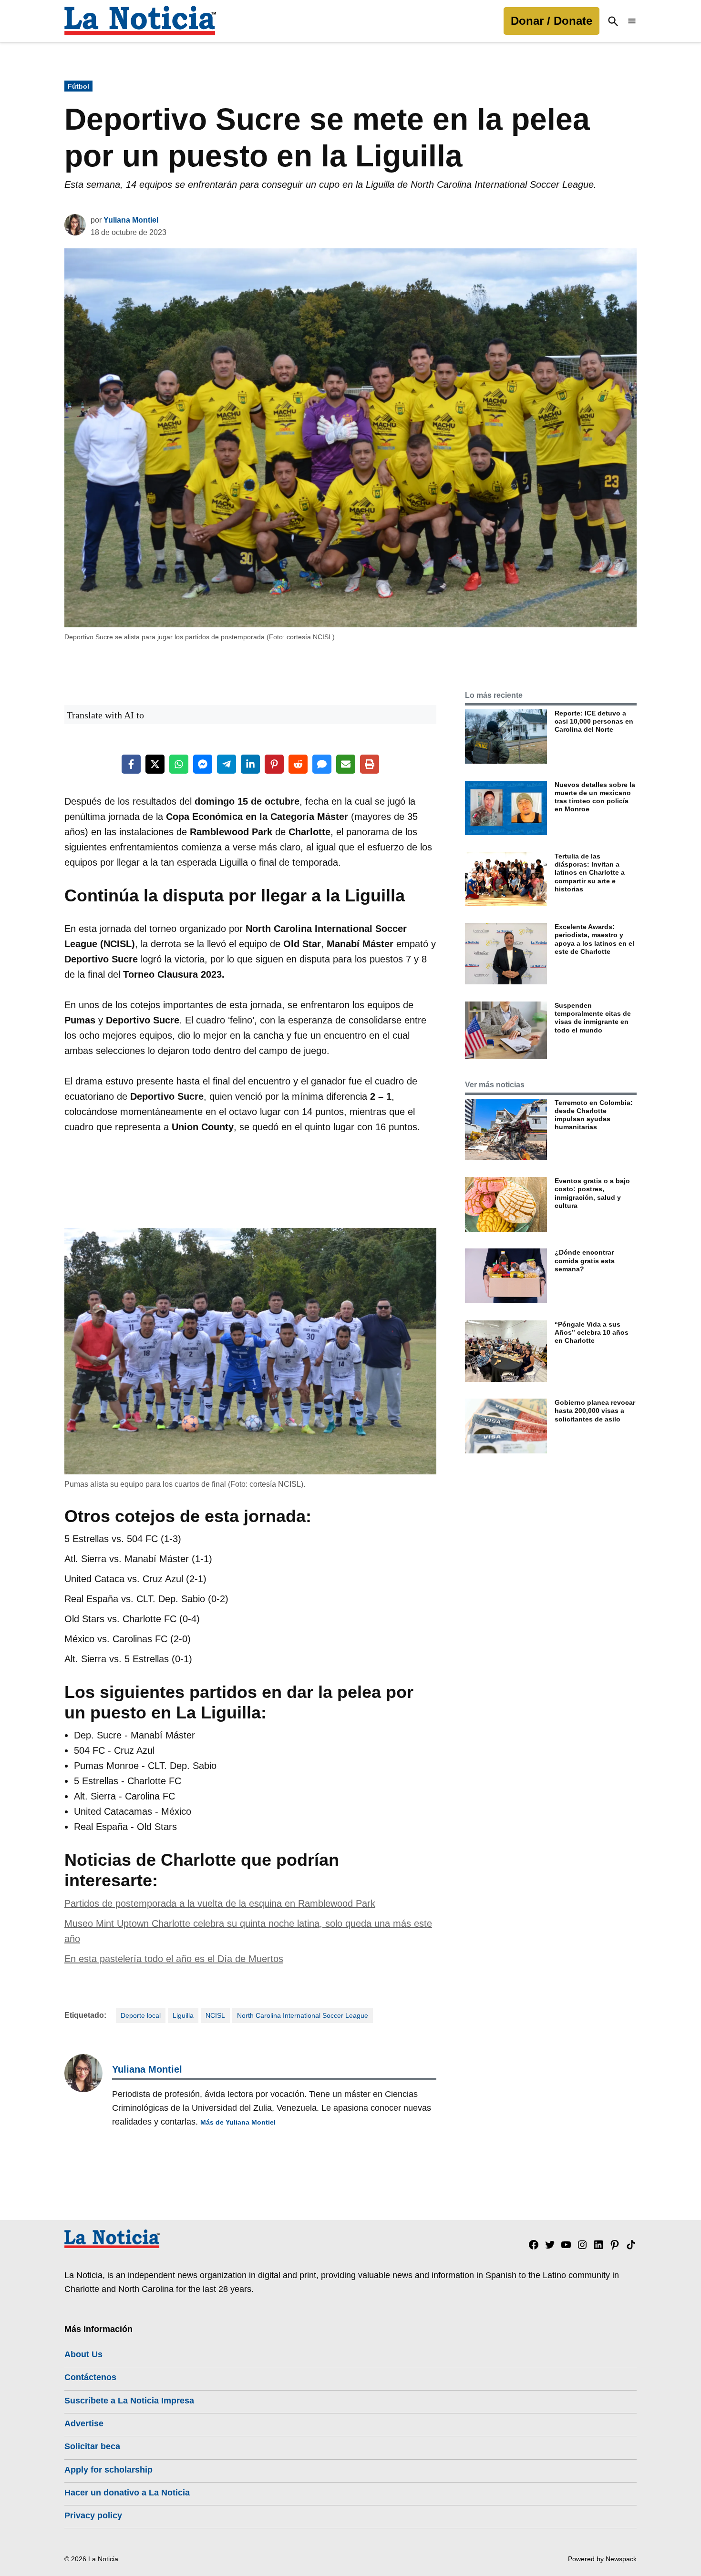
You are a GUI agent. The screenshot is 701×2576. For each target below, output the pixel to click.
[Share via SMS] (322, 764)
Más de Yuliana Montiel (238, 2122)
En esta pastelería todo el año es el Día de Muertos (174, 1959)
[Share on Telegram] (227, 764)
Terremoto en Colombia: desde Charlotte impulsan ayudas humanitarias (594, 1115)
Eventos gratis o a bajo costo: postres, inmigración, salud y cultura (592, 1193)
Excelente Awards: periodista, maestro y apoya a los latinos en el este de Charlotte (594, 939)
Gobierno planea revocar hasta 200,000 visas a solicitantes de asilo (595, 1411)
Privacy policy (93, 2515)
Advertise (84, 2423)
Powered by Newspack (602, 2559)
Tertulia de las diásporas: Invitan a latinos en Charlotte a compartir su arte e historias (590, 873)
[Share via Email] (346, 764)
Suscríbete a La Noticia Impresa (129, 2401)
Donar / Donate (552, 21)
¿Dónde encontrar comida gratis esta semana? (585, 1261)
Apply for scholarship (108, 2470)
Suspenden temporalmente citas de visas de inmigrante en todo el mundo (593, 1018)
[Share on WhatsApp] (179, 764)
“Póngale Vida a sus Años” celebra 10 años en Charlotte (592, 1333)
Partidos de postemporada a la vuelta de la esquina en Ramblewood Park (220, 1903)
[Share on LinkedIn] (250, 764)
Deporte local (141, 2015)
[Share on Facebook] (131, 764)
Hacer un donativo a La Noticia (127, 2493)
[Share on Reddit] (298, 764)
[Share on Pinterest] (274, 764)
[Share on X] (155, 764)
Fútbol (78, 86)
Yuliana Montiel (131, 220)
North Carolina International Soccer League (303, 2015)
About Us (83, 2354)
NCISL (215, 2015)
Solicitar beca (92, 2446)
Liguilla (183, 2015)
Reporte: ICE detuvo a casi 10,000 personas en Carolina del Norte (594, 721)
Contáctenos (90, 2377)
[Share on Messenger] (203, 764)
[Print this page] (370, 764)
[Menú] (632, 21)
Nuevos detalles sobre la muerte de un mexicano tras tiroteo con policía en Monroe (595, 797)
